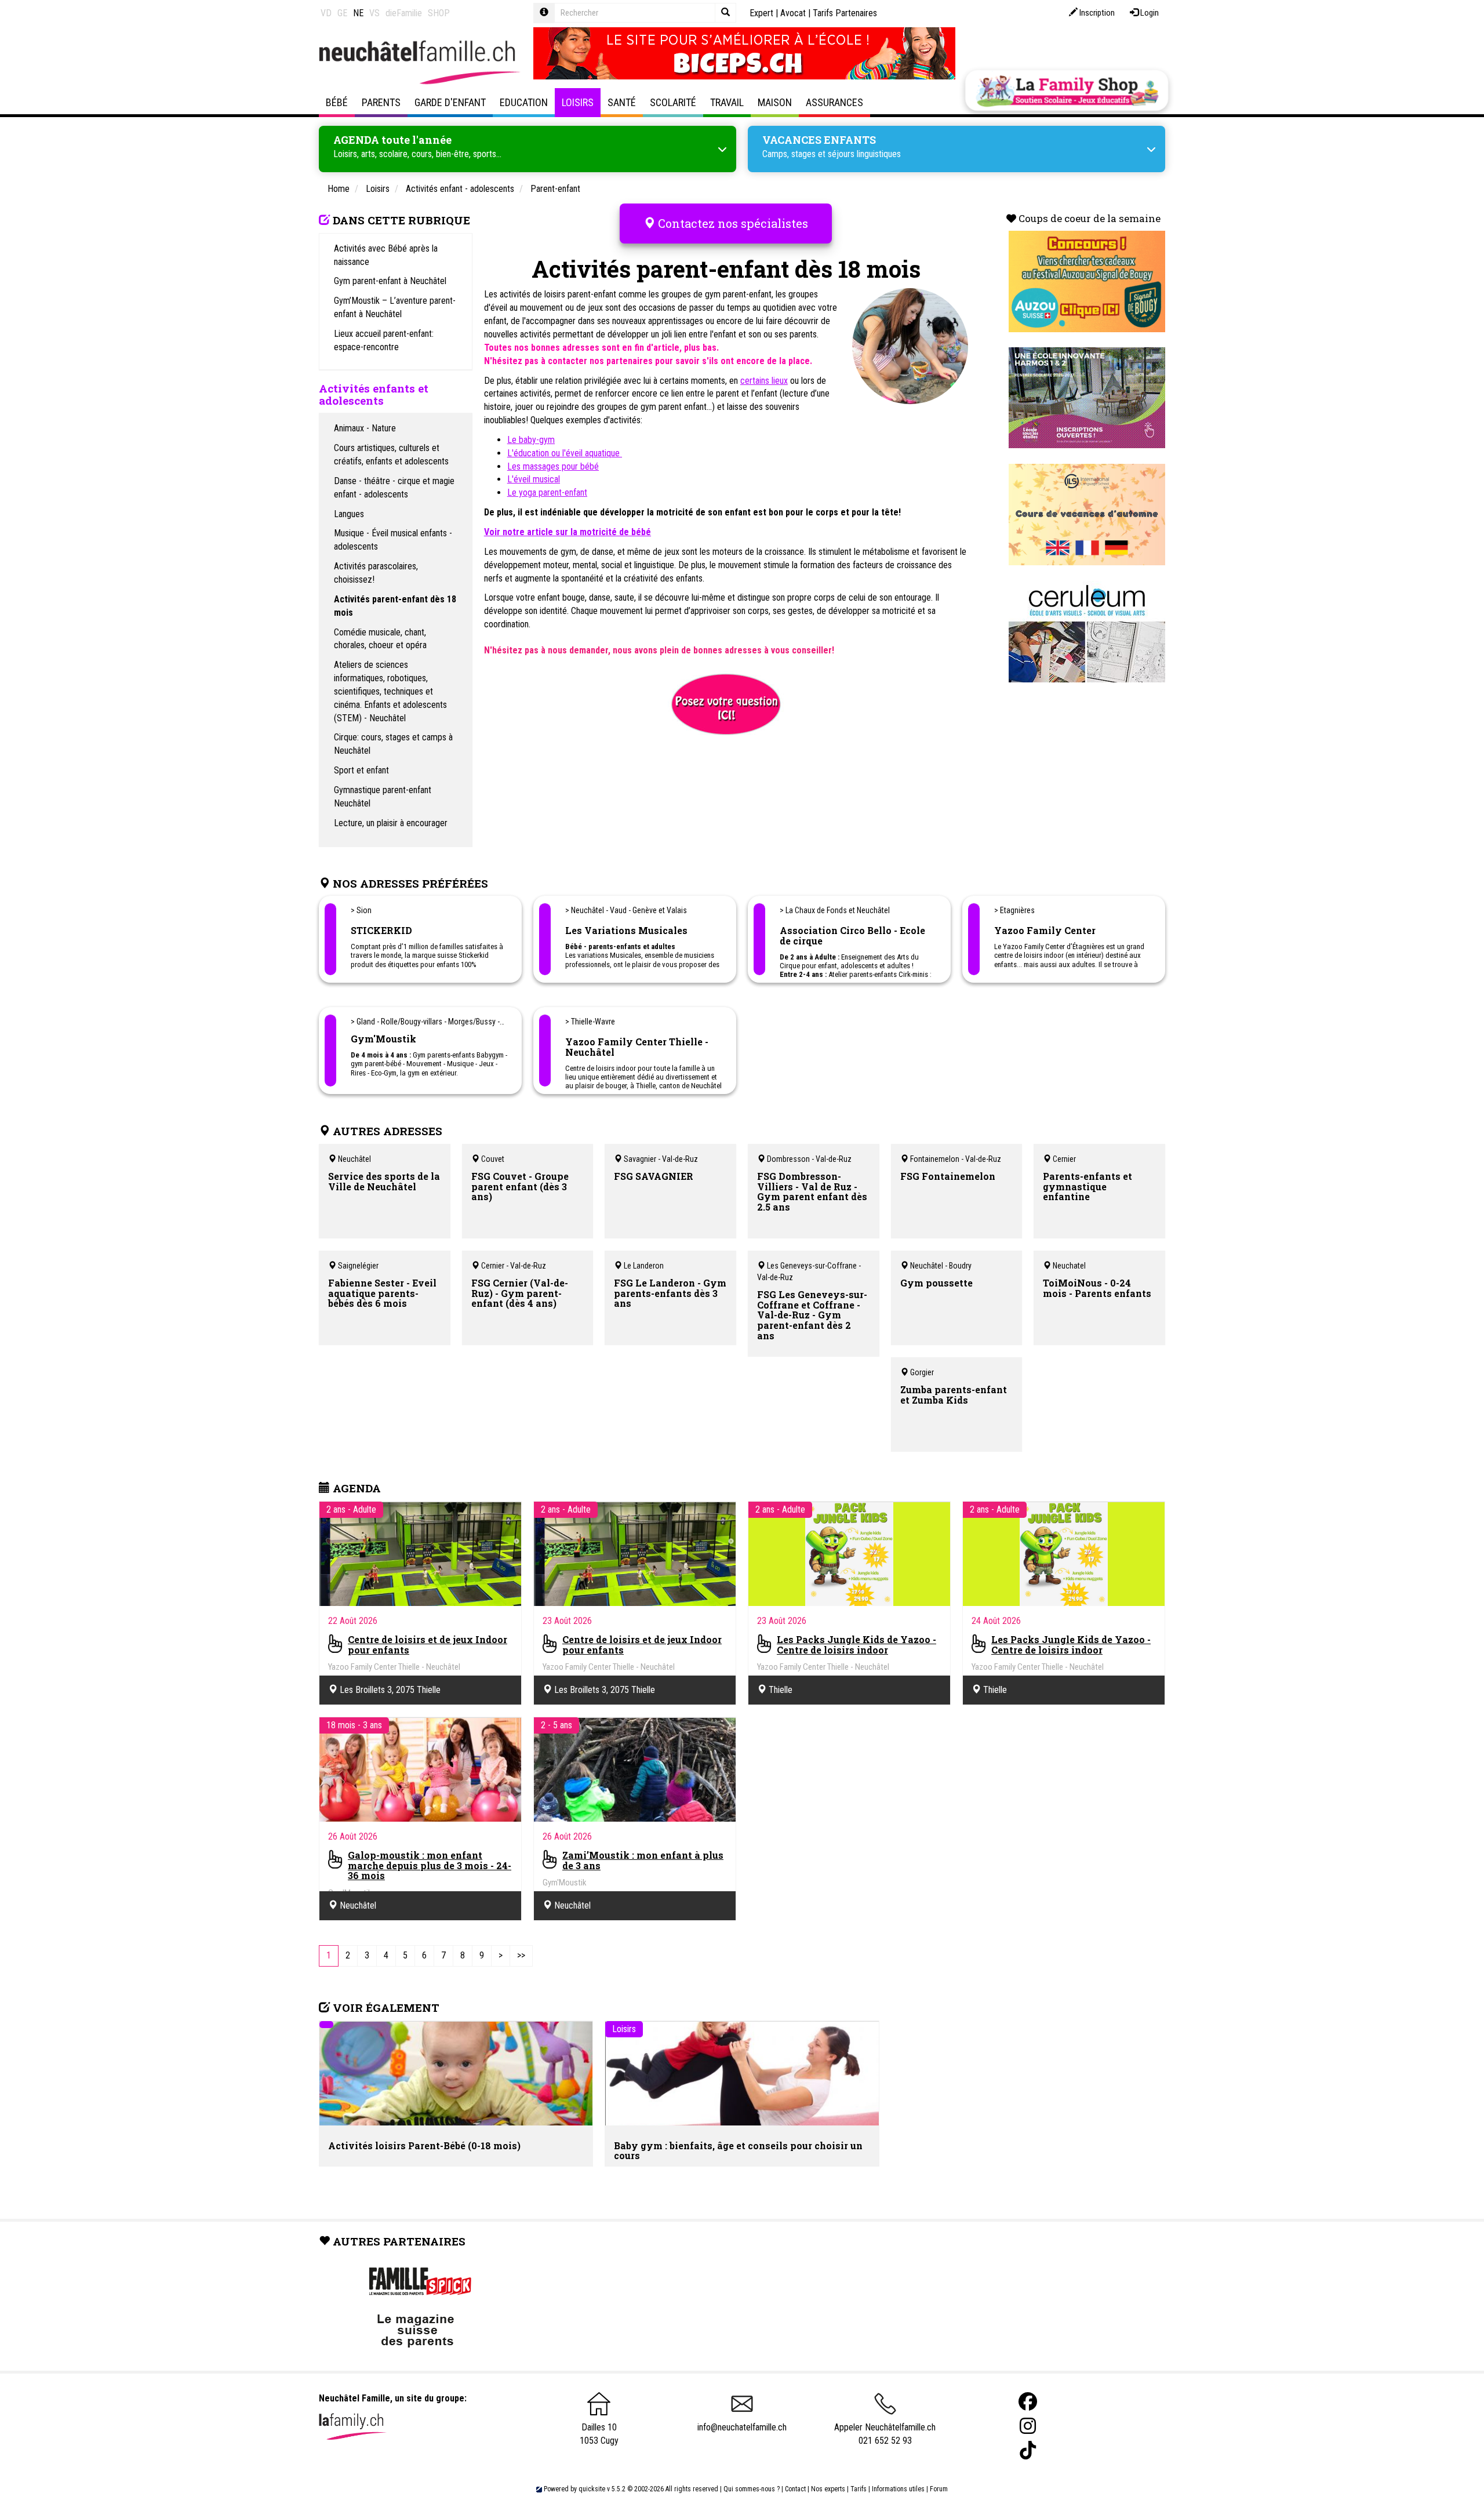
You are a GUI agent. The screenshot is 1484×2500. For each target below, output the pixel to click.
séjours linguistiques (864, 154)
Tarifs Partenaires (845, 13)
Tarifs (859, 2489)
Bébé (337, 102)
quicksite (592, 2489)
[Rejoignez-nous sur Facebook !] (1028, 2402)
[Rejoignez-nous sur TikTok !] (1028, 2450)
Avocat (793, 13)
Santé (622, 102)
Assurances (834, 102)
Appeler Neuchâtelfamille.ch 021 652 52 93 (885, 2434)
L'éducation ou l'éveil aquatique (565, 453)
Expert (761, 13)
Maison (775, 102)
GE (342, 13)
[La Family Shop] (1067, 90)
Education (524, 102)
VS (374, 13)
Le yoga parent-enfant (547, 493)
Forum (939, 2489)
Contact (795, 2489)
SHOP (439, 13)
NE (358, 13)
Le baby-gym (531, 440)
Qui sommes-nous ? (752, 2489)
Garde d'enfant (450, 102)
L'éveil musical (534, 479)
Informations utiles (898, 2489)
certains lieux (764, 381)
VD (326, 13)
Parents (381, 102)
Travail (727, 102)
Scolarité (673, 102)
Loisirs (578, 102)
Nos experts (828, 2489)
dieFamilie (404, 13)
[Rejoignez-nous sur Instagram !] (1028, 2426)
